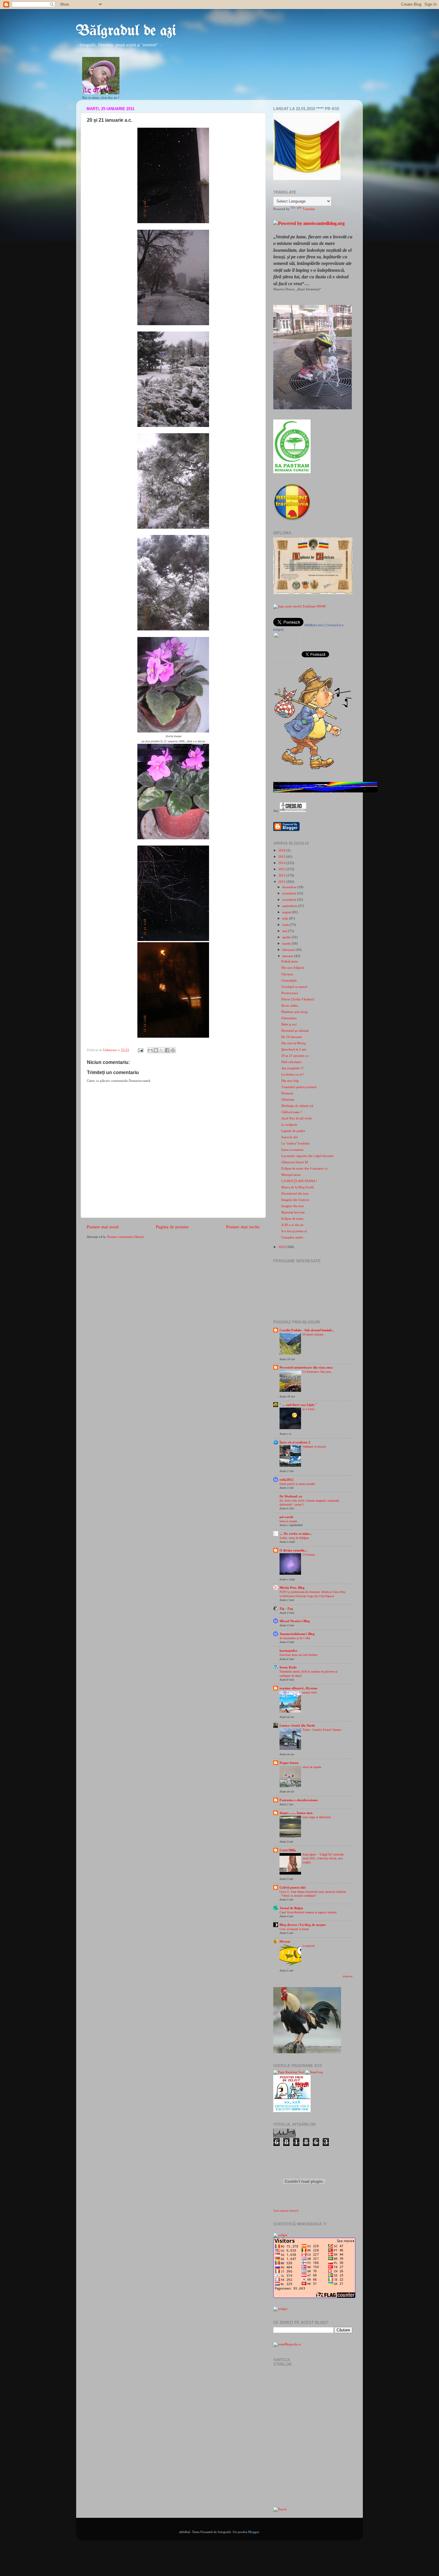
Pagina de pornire (172, 1227)
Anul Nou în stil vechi (297, 1118)
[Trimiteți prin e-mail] (150, 1050)
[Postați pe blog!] (156, 1050)
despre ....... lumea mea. (296, 1813)
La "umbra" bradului (296, 1143)
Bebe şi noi (289, 1024)
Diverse (285, 1941)
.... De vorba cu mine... (296, 1534)
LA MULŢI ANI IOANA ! (299, 1181)
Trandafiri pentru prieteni (299, 1087)
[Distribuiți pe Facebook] (167, 1050)
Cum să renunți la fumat (294, 1929)
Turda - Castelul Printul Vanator (322, 1730)
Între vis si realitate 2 (295, 1442)
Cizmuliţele (289, 980)
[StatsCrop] (314, 2072)
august (287, 912)
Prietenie (287, 1093)
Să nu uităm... (291, 1005)
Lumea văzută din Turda (297, 1725)
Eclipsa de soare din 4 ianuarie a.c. (305, 1168)
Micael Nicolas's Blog (295, 1621)
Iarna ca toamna (292, 1150)
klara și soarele (288, 1521)
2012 (282, 875)
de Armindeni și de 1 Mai (295, 1638)
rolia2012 (287, 1480)
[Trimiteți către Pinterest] (173, 1050)
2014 (282, 863)
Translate (309, 209)
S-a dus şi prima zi (294, 1231)
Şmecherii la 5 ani (294, 1049)
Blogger (254, 2532)
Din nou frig (290, 1081)
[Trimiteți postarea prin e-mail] (140, 1050)
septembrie (290, 906)
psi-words (286, 1517)
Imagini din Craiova (295, 1200)
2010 (282, 1247)
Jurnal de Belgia (291, 1908)
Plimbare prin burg (294, 1012)
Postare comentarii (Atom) (125, 1237)
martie (287, 943)
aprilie (287, 937)
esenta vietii (310, 1692)
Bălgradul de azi (126, 31)
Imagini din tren (293, 1206)
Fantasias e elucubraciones (299, 1800)
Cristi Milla (288, 1850)
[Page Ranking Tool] (289, 2072)
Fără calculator (291, 1062)
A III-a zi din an (292, 1225)
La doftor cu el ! (293, 1074)
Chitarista (288, 1099)
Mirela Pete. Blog (292, 1588)
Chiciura (287, 974)
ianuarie (288, 956)
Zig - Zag (286, 1608)
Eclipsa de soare (292, 1218)
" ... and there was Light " (298, 1405)
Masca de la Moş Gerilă (297, 1187)
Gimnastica (289, 1018)
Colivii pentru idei (293, 1887)
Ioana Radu (288, 1667)
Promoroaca (290, 993)
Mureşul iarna (291, 1175)
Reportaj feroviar (293, 1212)
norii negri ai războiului (317, 1817)
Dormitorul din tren (295, 1193)
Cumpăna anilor (292, 1237)
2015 (282, 857)
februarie (289, 950)
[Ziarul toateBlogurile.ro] (280, 2509)
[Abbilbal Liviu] (287, 656)
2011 (282, 882)
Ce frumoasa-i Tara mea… (318, 1372)
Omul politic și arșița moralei (297, 1484)
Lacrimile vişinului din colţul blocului (307, 1156)
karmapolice (288, 1651)
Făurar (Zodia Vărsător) (298, 999)
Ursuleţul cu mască (294, 987)
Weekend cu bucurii (314, 1447)
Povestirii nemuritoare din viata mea (306, 1367)
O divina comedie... (293, 1550)
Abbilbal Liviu (314, 625)
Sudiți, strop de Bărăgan (294, 1538)
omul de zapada (312, 1767)
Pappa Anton (289, 1763)
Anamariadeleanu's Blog (297, 1634)
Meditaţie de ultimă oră (297, 1106)
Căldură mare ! (292, 1112)
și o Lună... (310, 1409)
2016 (282, 850)
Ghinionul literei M (295, 1162)
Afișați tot (348, 1976)
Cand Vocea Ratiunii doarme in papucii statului (308, 1912)
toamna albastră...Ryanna (298, 1688)
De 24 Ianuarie (292, 1037)
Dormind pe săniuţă (295, 1031)
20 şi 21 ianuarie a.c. (296, 1056)
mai (285, 931)
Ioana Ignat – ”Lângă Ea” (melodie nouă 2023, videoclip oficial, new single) (323, 1858)
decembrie (290, 887)
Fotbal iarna (290, 961)
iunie (286, 925)
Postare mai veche (243, 1227)
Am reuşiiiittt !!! (293, 1068)
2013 (282, 869)
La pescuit (309, 1946)
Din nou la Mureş (293, 1043)
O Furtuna (309, 1555)
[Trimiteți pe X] (162, 1050)
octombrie (290, 900)
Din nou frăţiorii (293, 968)
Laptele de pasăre (293, 1131)
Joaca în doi (290, 1137)
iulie (286, 918)
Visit (286, 2211)
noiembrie (290, 893)
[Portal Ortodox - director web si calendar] (293, 811)
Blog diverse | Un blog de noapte (303, 1925)
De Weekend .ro (291, 1496)
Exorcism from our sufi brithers (298, 1655)
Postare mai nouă (103, 1227)
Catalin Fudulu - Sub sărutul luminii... (307, 1330)
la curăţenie (289, 1125)
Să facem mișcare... (314, 1334)
